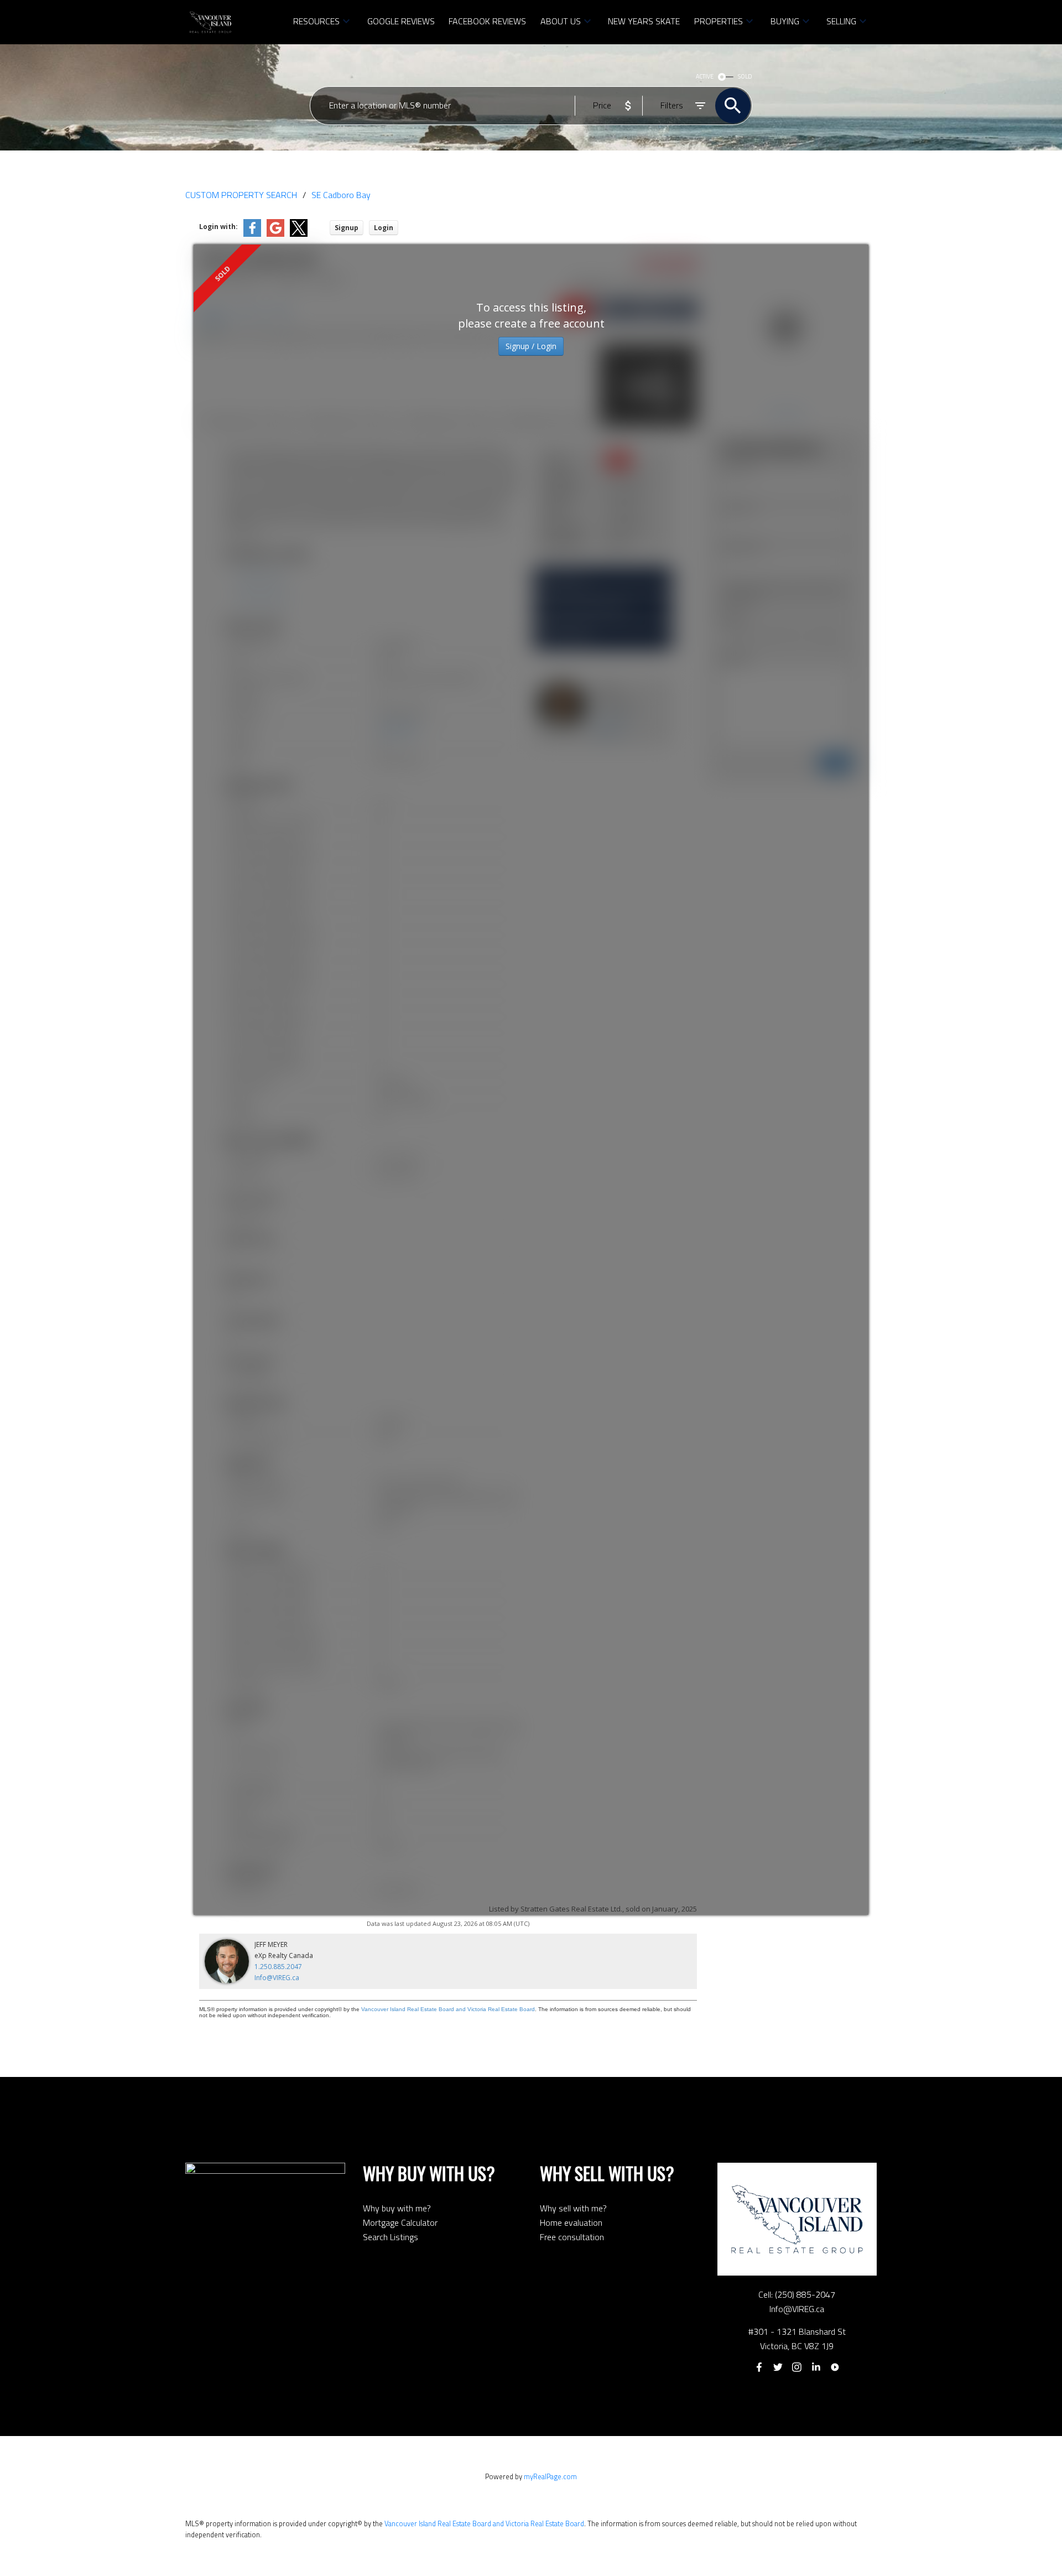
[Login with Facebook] (252, 234)
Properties (719, 21)
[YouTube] (835, 2367)
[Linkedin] (816, 2367)
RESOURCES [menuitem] (316, 21)
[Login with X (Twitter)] (299, 234)
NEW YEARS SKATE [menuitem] (644, 21)
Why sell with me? (573, 2208)
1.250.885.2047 (278, 1967)
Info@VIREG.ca (277, 1978)
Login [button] (384, 228)
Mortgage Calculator (400, 2222)
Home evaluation (571, 2222)
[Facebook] (759, 2367)
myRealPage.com (550, 2476)
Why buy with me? (397, 2208)
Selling (841, 21)
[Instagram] (797, 2367)
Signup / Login (531, 346)
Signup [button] (347, 228)
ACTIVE (705, 76)
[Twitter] (778, 2367)
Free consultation (572, 2237)
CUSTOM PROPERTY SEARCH (241, 195)
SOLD (745, 76)
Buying (785, 21)
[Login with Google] (275, 234)
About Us (561, 21)
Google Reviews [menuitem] (401, 21)
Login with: (218, 227)
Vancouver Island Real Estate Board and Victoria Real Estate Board (448, 2009)
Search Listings (391, 2237)
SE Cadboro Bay (341, 195)
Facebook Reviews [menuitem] (487, 21)
